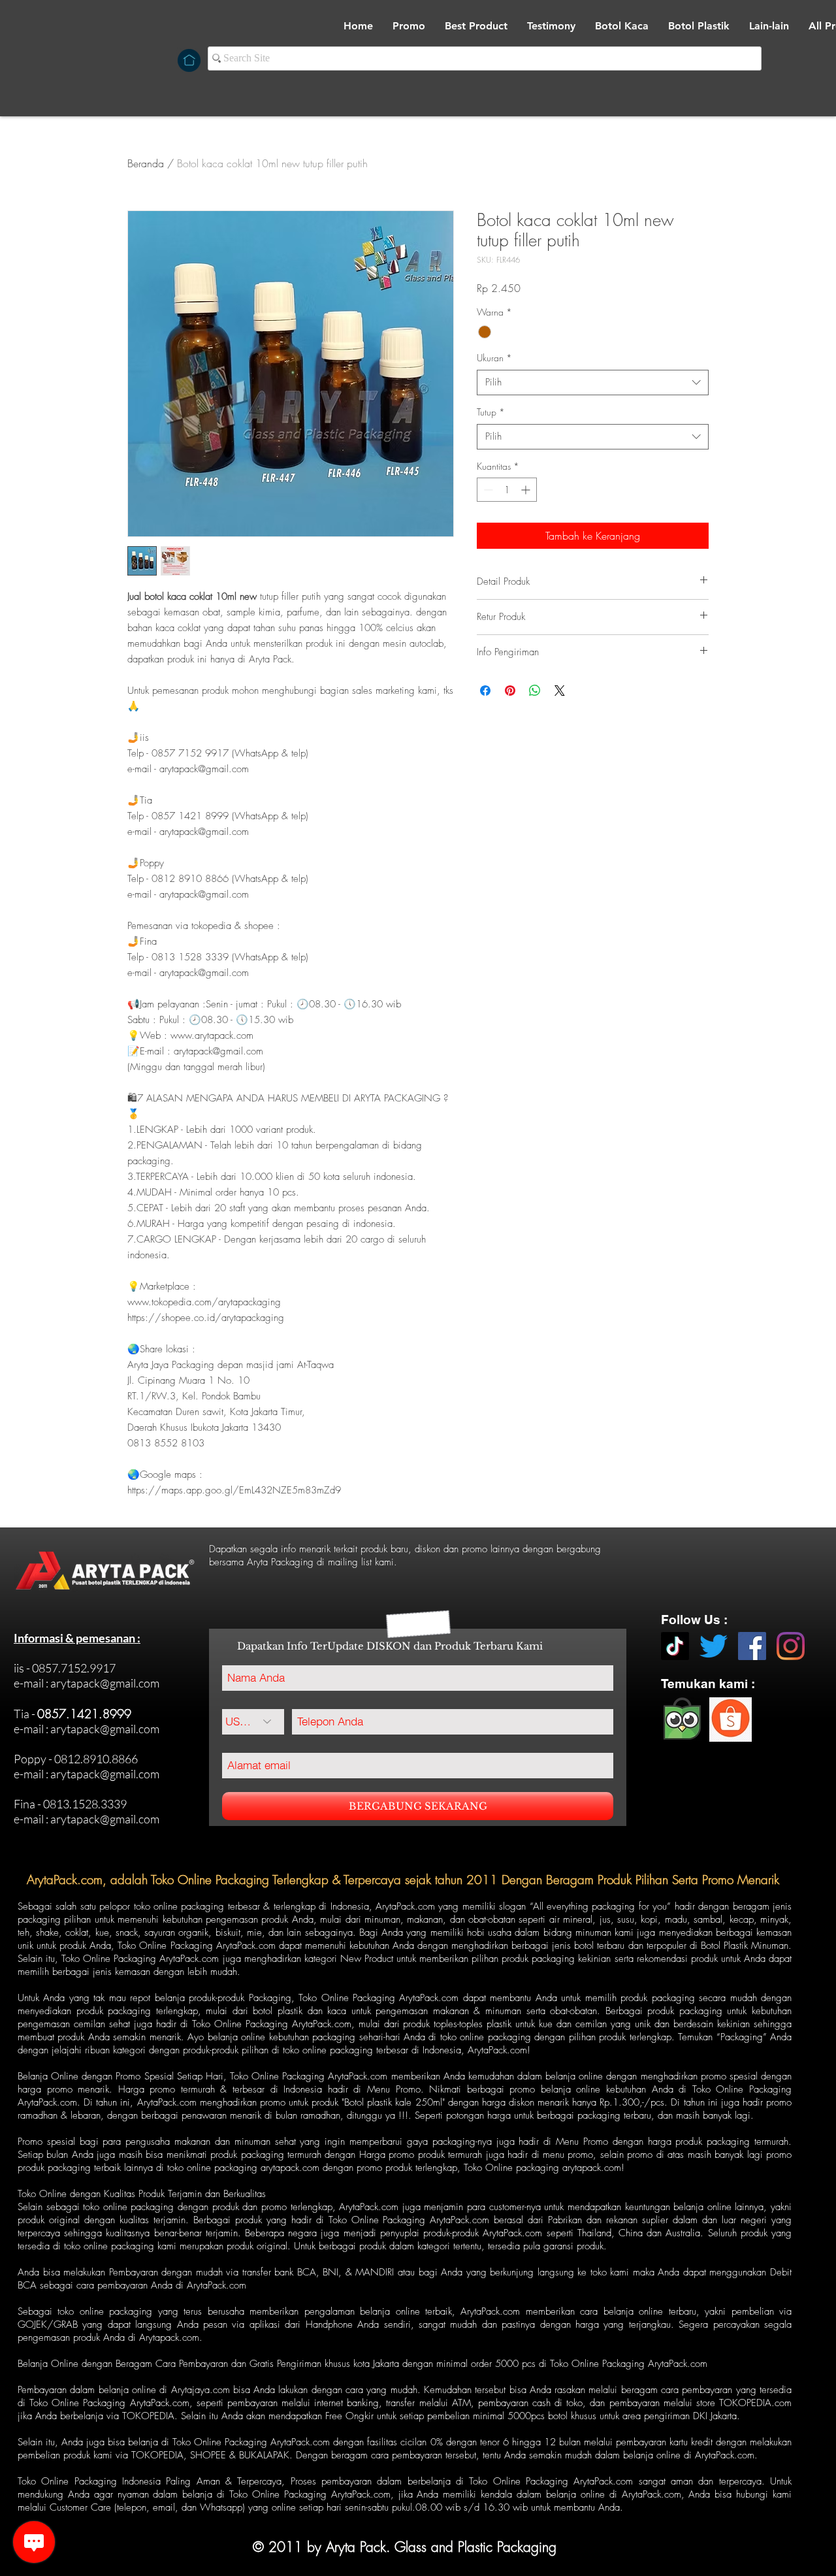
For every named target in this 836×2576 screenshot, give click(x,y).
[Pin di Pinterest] (510, 691)
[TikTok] (675, 1646)
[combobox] (593, 383)
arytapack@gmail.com (105, 1683)
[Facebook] (752, 1646)
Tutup (491, 412)
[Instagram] (791, 1646)
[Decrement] (487, 490)
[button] (622, 26)
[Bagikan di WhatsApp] (535, 691)
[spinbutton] (507, 490)
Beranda (146, 163)
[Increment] (527, 490)
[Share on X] (560, 691)
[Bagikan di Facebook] (485, 691)
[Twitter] (714, 1646)
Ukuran (494, 358)
